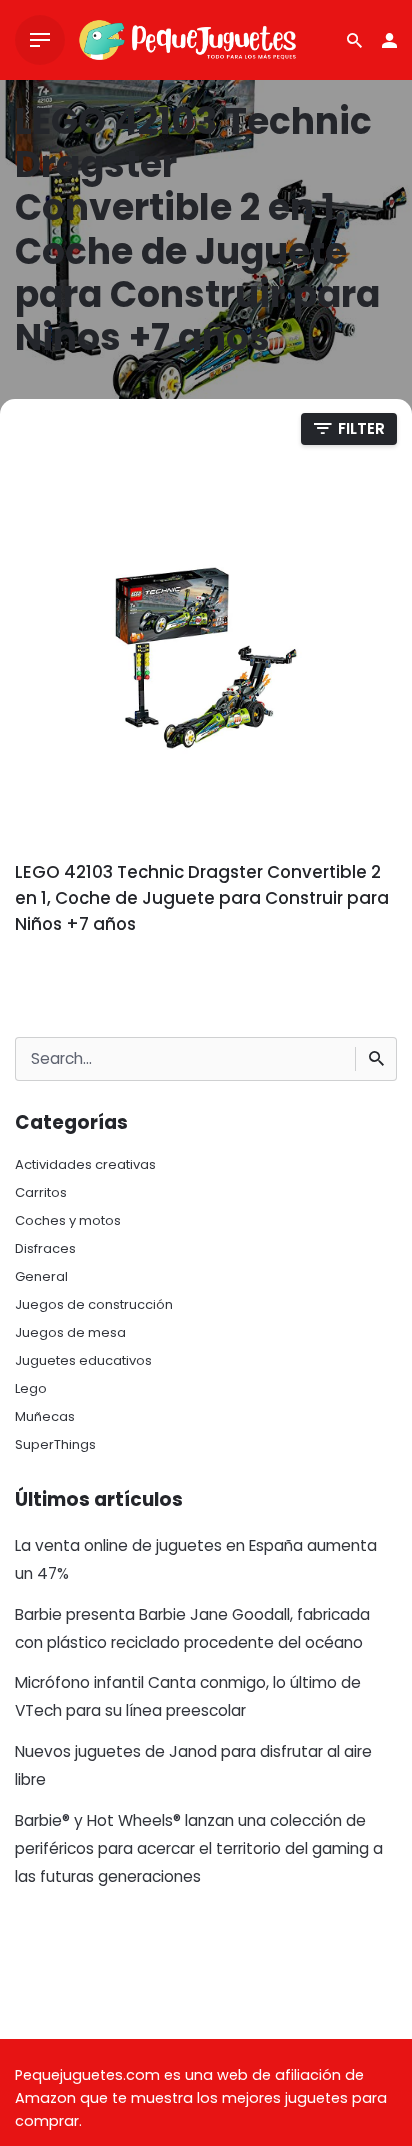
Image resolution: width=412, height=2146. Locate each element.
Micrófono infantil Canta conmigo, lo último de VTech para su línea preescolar (188, 1696)
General (41, 1276)
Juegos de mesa (70, 1332)
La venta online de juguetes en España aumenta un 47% (196, 1559)
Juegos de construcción (94, 1304)
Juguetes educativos (83, 1360)
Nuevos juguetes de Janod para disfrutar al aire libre (193, 1765)
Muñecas (45, 1416)
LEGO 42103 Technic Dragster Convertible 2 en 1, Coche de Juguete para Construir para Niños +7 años (202, 898)
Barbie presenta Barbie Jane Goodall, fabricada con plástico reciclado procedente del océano (192, 1628)
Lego (31, 1388)
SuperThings (55, 1444)
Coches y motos (68, 1220)
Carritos (41, 1192)
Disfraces (45, 1248)
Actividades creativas (85, 1164)
